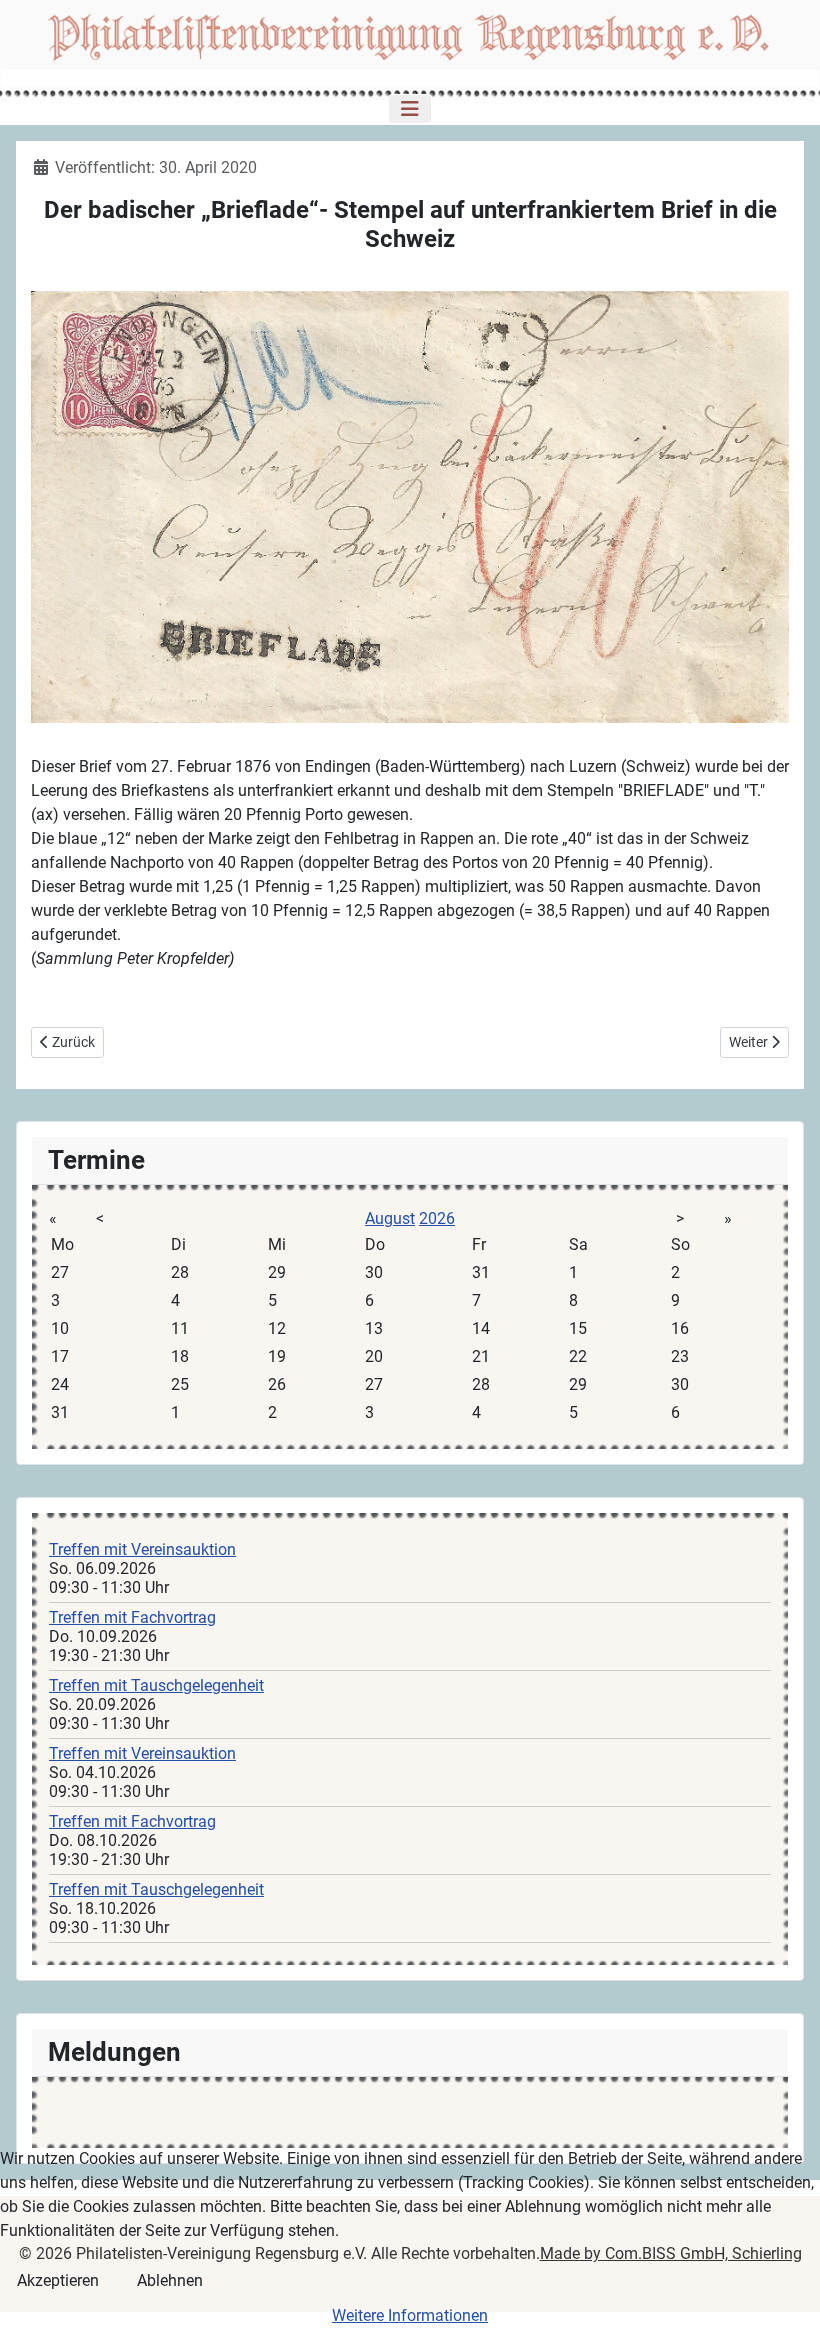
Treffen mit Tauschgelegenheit (156, 1685)
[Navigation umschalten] (410, 109)
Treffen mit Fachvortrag (132, 1617)
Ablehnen (170, 2280)
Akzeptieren (58, 2280)
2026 (437, 1218)
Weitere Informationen (410, 2315)
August (390, 1218)
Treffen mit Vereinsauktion (142, 1549)
